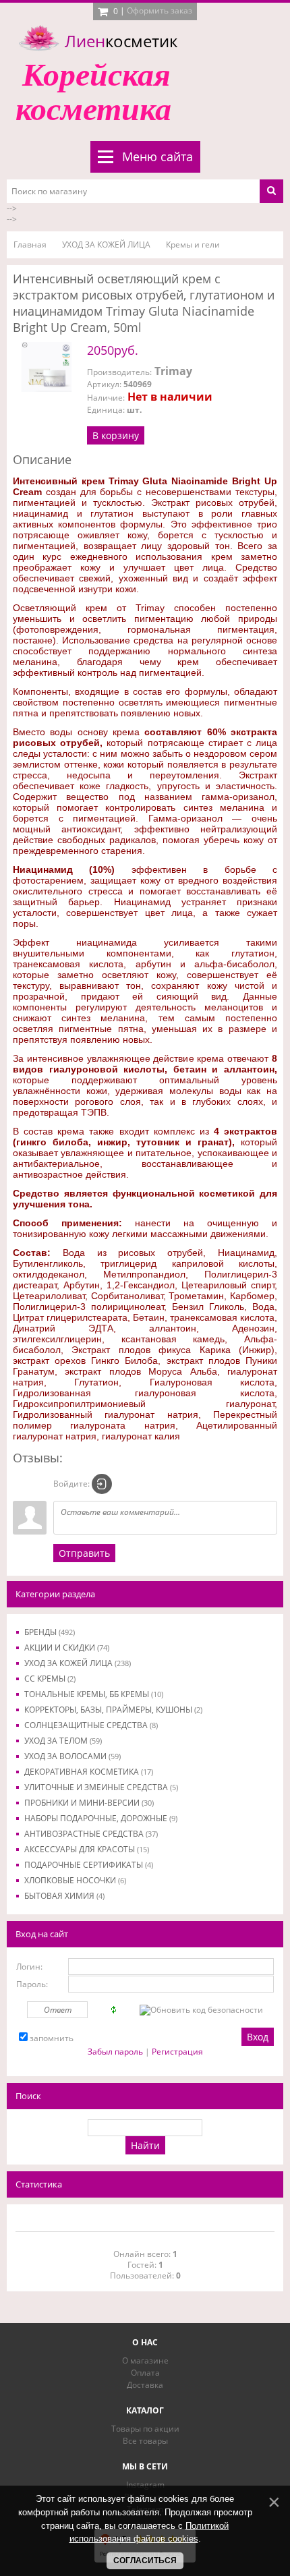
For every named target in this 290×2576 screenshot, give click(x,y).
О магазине (145, 2360)
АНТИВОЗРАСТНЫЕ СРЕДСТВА (91, 1834)
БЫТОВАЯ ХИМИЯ (64, 1896)
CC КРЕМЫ (50, 1679)
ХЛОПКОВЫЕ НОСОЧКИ (75, 1880)
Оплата (145, 2373)
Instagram (145, 2485)
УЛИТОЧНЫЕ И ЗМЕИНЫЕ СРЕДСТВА (101, 1787)
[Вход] (102, 1484)
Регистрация (177, 2052)
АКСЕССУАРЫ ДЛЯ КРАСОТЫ (87, 1849)
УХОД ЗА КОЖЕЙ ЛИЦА (78, 1663)
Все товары (145, 2441)
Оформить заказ (159, 10)
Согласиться (145, 2560)
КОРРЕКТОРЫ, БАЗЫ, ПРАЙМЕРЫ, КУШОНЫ (113, 1710)
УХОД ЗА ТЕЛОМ (63, 1741)
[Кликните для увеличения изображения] (47, 367)
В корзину (116, 435)
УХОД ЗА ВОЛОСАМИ (72, 1756)
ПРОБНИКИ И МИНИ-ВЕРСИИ (89, 1803)
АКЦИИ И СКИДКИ (67, 1648)
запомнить (52, 2038)
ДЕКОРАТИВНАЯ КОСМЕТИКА (89, 1772)
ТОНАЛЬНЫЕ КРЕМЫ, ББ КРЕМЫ (94, 1694)
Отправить (84, 1553)
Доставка (145, 2385)
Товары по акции (145, 2429)
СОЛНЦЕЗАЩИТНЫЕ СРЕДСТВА (91, 1725)
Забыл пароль (115, 2052)
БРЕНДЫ (50, 1632)
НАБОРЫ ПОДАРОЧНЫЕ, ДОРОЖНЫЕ (101, 1818)
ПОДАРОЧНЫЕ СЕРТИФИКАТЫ (89, 1865)
